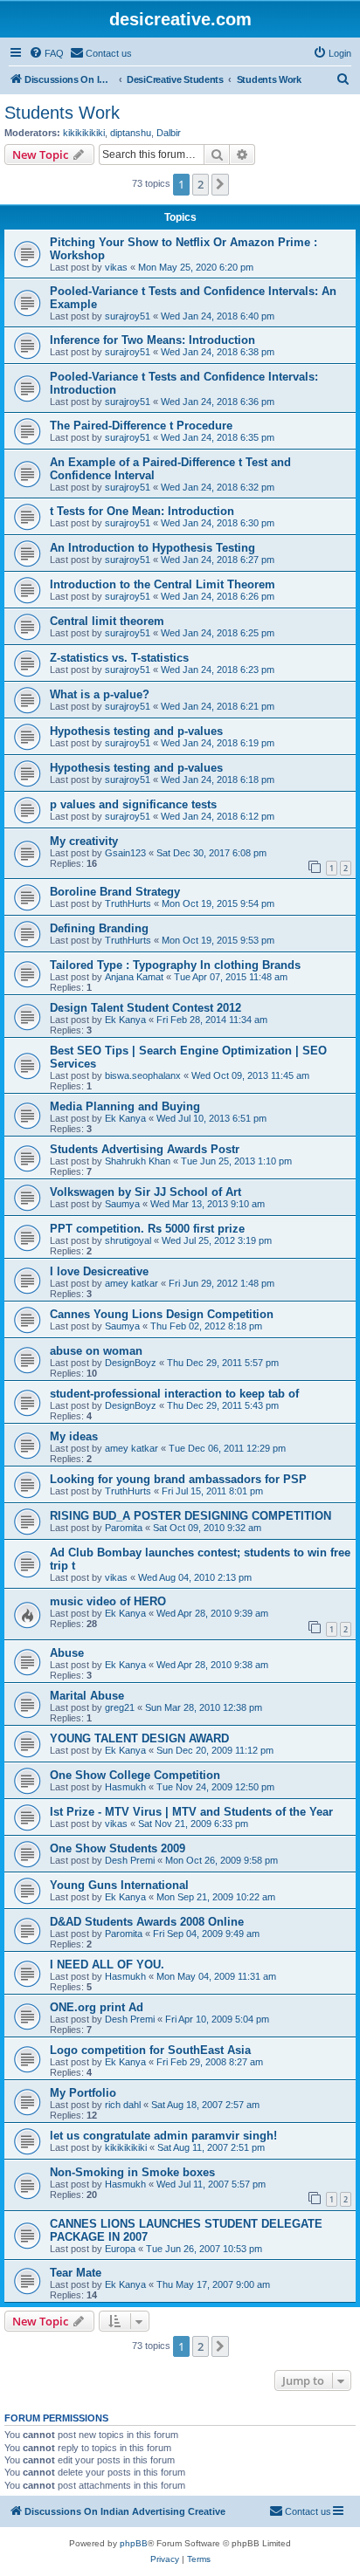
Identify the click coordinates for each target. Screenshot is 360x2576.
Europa (120, 2249)
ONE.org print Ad (97, 2007)
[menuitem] (46, 53)
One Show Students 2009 (118, 1848)
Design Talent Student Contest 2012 (145, 1008)
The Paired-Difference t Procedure (141, 426)
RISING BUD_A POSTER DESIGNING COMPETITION (190, 1516)
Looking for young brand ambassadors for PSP (178, 1479)
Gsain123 (125, 853)
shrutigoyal (128, 1240)
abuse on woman (96, 1351)
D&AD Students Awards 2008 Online (147, 1922)
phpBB (134, 2543)
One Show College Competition (135, 1775)
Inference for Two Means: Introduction (152, 340)
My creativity (84, 841)
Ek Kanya (125, 1020)
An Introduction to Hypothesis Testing (152, 548)
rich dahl (123, 2105)
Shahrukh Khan (138, 1161)
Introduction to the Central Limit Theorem (163, 584)
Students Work (62, 113)
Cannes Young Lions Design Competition (162, 1314)
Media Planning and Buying (125, 1106)
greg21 (120, 1707)
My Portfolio (83, 2093)
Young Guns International (119, 1885)
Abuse (67, 1653)
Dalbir (169, 133)
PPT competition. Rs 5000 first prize (147, 1229)
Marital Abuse (87, 1696)
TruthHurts (128, 903)
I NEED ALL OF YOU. (107, 1965)
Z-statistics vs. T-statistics (119, 658)
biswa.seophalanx (143, 1075)
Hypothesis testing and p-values (136, 731)
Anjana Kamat (134, 977)
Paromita (124, 1528)
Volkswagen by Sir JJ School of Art (145, 1192)
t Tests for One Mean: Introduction (142, 511)
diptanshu (131, 133)
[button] (220, 184)
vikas (116, 267)
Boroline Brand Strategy (115, 892)
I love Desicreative (99, 1271)
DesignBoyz (131, 1363)
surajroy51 (128, 316)
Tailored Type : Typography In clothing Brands (175, 965)
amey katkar (132, 1283)
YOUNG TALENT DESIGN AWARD (139, 1738)
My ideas (74, 1436)
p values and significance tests (133, 804)
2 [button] (201, 184)
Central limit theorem (107, 621)
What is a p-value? (100, 694)
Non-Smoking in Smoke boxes (132, 2172)
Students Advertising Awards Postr (145, 1149)
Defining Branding (99, 928)
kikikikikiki (84, 133)
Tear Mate (76, 2273)
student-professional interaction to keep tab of (174, 1394)
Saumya (122, 1204)
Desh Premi (130, 1860)
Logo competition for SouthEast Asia (150, 2050)
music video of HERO (108, 1601)
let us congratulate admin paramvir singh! (163, 2136)
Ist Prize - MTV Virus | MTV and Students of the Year (191, 1812)
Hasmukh (125, 1787)
